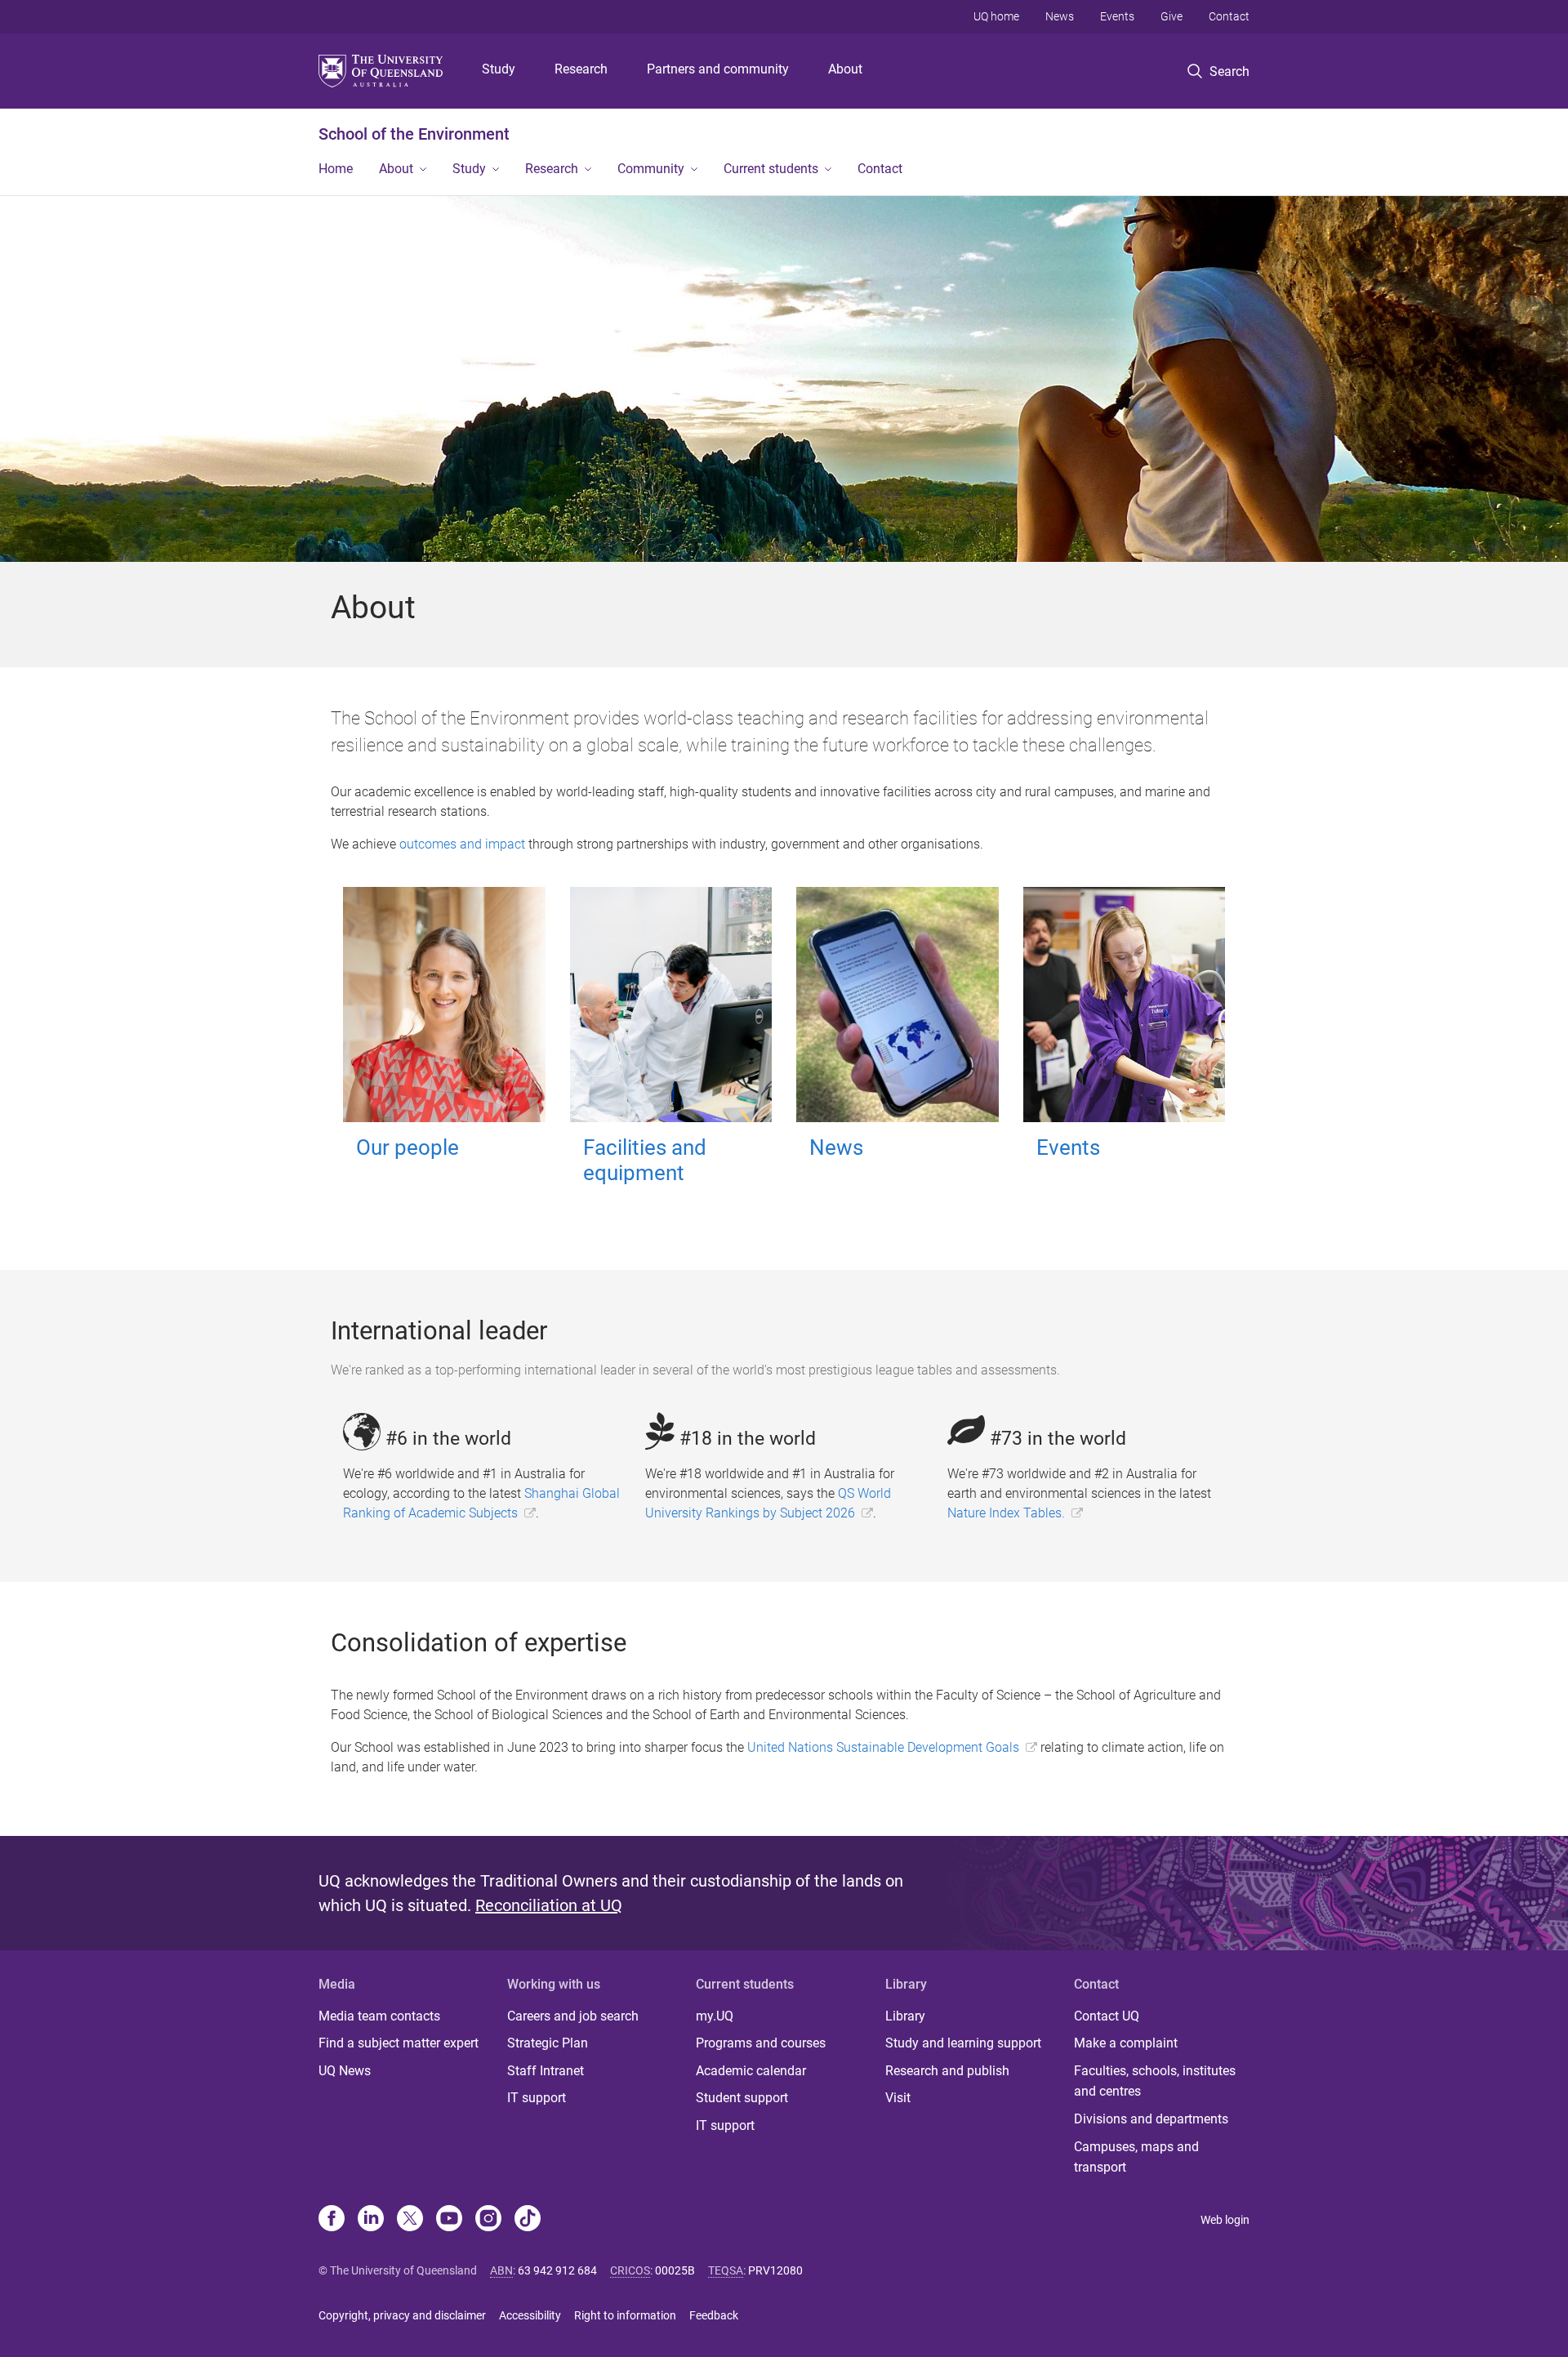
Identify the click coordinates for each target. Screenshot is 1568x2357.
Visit (898, 2098)
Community (651, 169)
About (845, 69)
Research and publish (947, 2071)
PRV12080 (775, 2270)
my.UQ (715, 2016)
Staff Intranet (546, 2071)
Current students (771, 169)
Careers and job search (573, 2016)
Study (499, 69)
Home (336, 169)
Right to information (625, 2315)
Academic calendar (751, 2071)
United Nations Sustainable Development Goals (883, 1747)
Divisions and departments (1151, 2119)
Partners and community (718, 69)
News (1060, 16)
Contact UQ (1107, 2016)
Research (581, 69)
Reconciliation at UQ (549, 1905)
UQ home (996, 16)
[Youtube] (449, 2220)
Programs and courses (761, 2043)
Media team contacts (379, 2016)
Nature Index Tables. (1006, 1513)
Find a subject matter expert (399, 2043)
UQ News (345, 2071)
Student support (742, 2098)
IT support (537, 2098)
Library (905, 2016)
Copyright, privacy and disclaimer (402, 2315)
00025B (675, 2270)
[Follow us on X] (410, 2220)
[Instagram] (488, 2220)
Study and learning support (963, 2043)
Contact (1229, 16)
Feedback (714, 2315)
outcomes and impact (462, 844)
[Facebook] (332, 2220)
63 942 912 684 (557, 2270)
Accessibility (530, 2315)
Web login (1225, 2220)
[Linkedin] (371, 2220)
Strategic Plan (548, 2043)
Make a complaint (1126, 2043)
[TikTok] (528, 2220)
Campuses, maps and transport (1136, 2157)
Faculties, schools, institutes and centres (1155, 2081)
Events (1117, 16)
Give (1172, 16)
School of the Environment (414, 134)
